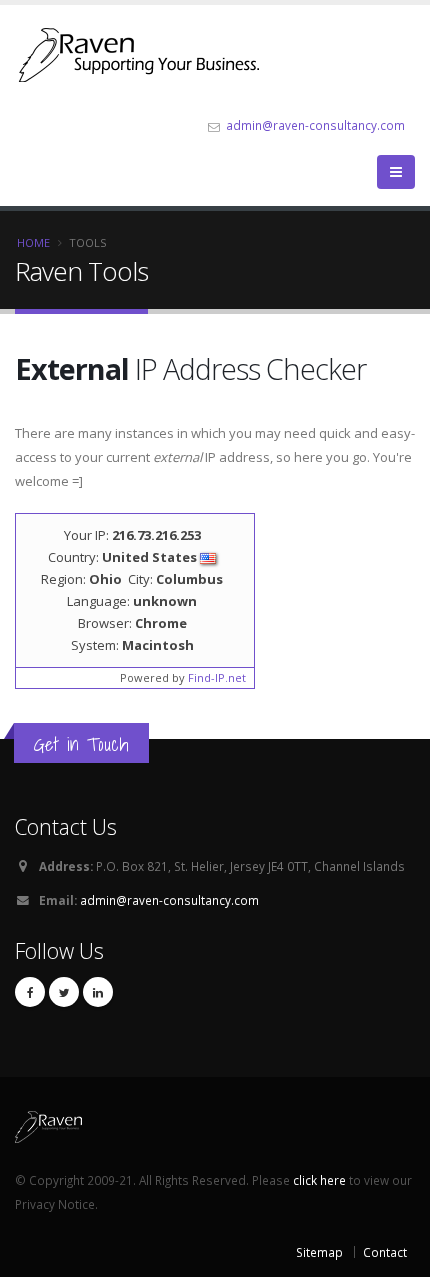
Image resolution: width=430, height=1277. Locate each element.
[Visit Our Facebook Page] (30, 992)
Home (33, 242)
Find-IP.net (217, 677)
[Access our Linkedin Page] (98, 992)
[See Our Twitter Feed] (64, 992)
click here (319, 1180)
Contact (385, 1252)
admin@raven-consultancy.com (315, 125)
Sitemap (319, 1252)
